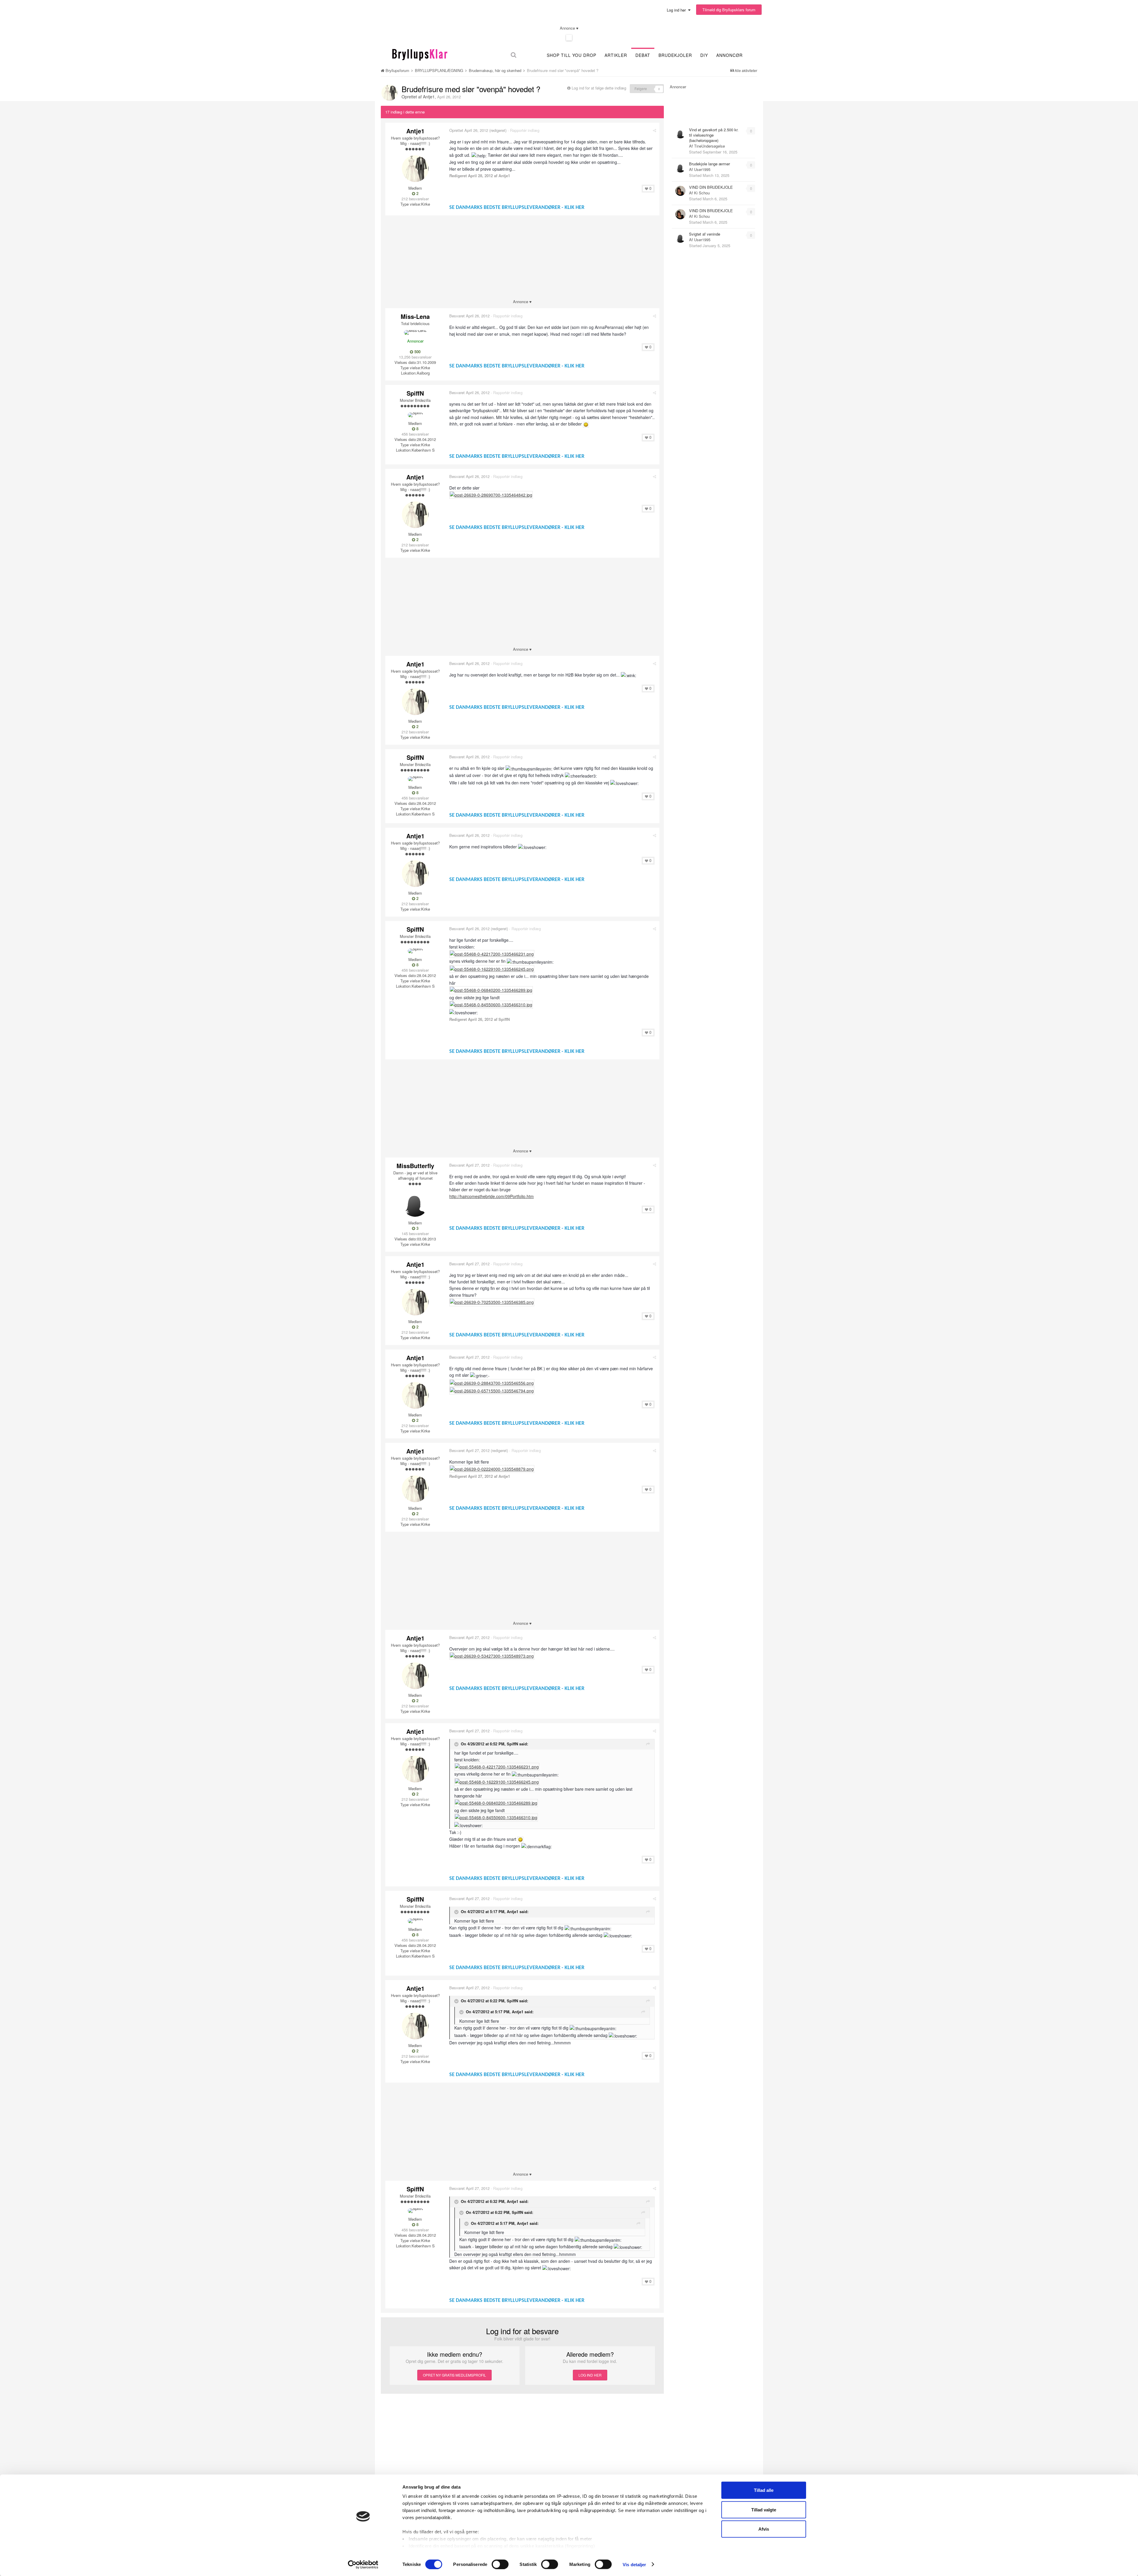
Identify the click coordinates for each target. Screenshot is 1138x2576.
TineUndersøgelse (709, 146)
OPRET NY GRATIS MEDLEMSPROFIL (454, 2375)
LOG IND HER (590, 2375)
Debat (643, 55)
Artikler (616, 55)
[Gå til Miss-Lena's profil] (415, 332)
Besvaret (469, 316)
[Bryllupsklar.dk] (420, 54)
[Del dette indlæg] (654, 130)
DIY (704, 55)
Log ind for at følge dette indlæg (599, 88)
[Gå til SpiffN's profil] (415, 415)
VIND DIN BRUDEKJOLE (711, 187)
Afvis (764, 2529)
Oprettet (469, 130)
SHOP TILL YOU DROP (572, 55)
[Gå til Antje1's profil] (389, 93)
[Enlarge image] (586, 424)
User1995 (702, 169)
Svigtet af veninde (705, 234)
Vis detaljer (634, 2564)
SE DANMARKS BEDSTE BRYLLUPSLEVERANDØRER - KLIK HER (517, 208)
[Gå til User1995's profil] (680, 167)
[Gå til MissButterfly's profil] (415, 1203)
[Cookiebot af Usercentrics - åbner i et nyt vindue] (363, 2564)
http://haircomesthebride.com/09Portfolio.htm (492, 1196)
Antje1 (429, 97)
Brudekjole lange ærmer (709, 164)
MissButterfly (415, 1166)
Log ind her (677, 10)
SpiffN (415, 393)
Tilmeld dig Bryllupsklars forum (729, 10)
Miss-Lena (415, 316)
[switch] (500, 2564)
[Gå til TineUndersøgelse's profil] (680, 133)
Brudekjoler (675, 55)
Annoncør (729, 55)
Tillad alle (764, 2490)
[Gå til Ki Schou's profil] (680, 191)
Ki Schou (702, 193)
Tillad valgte (764, 2509)
